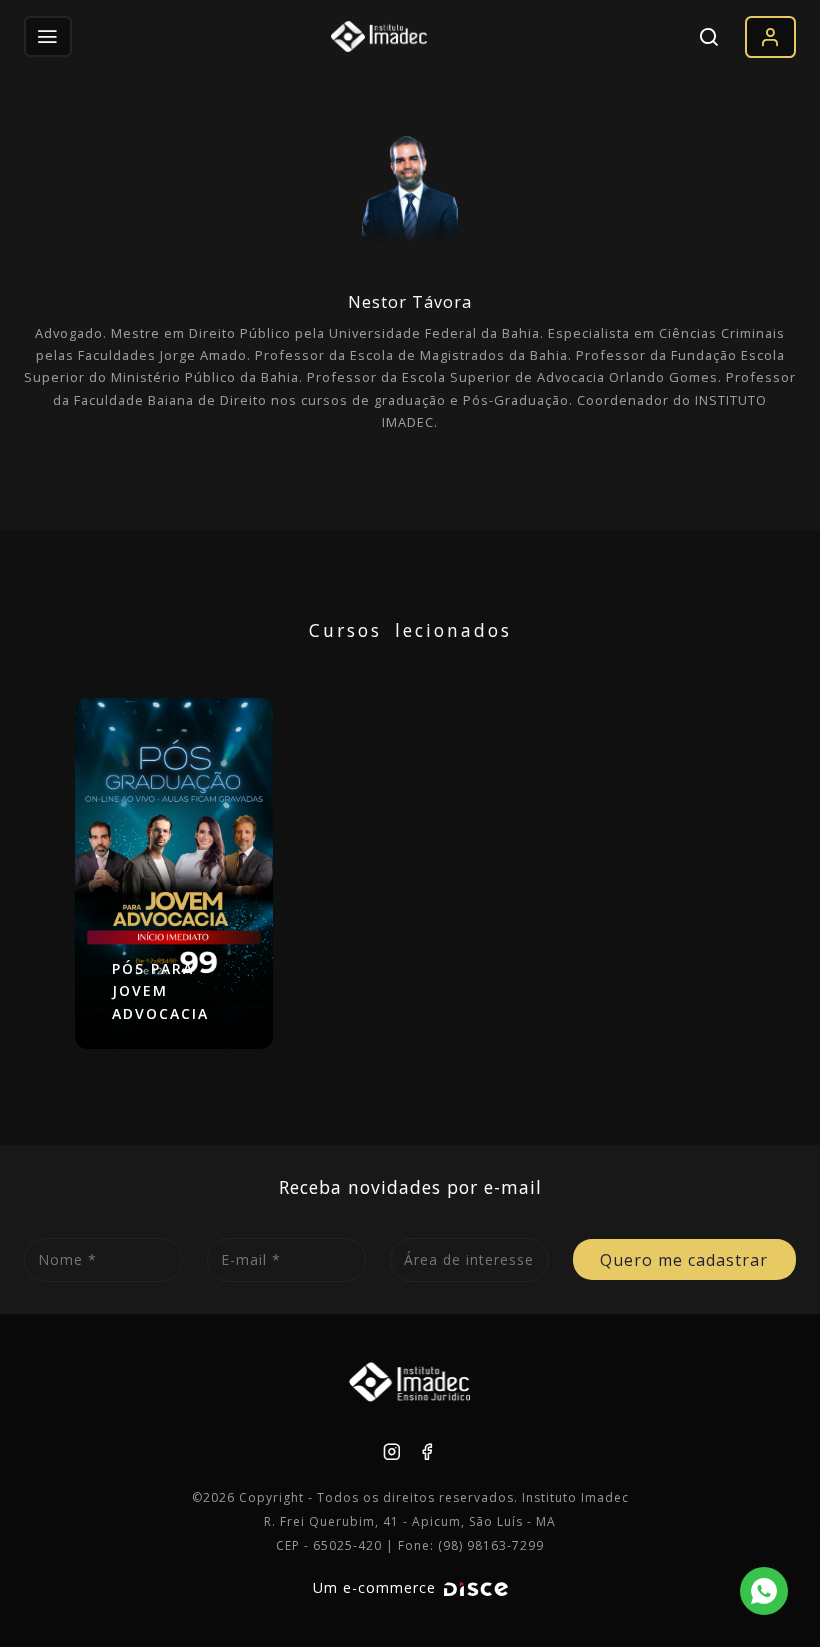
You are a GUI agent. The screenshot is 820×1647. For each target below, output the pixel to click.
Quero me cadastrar (684, 1260)
